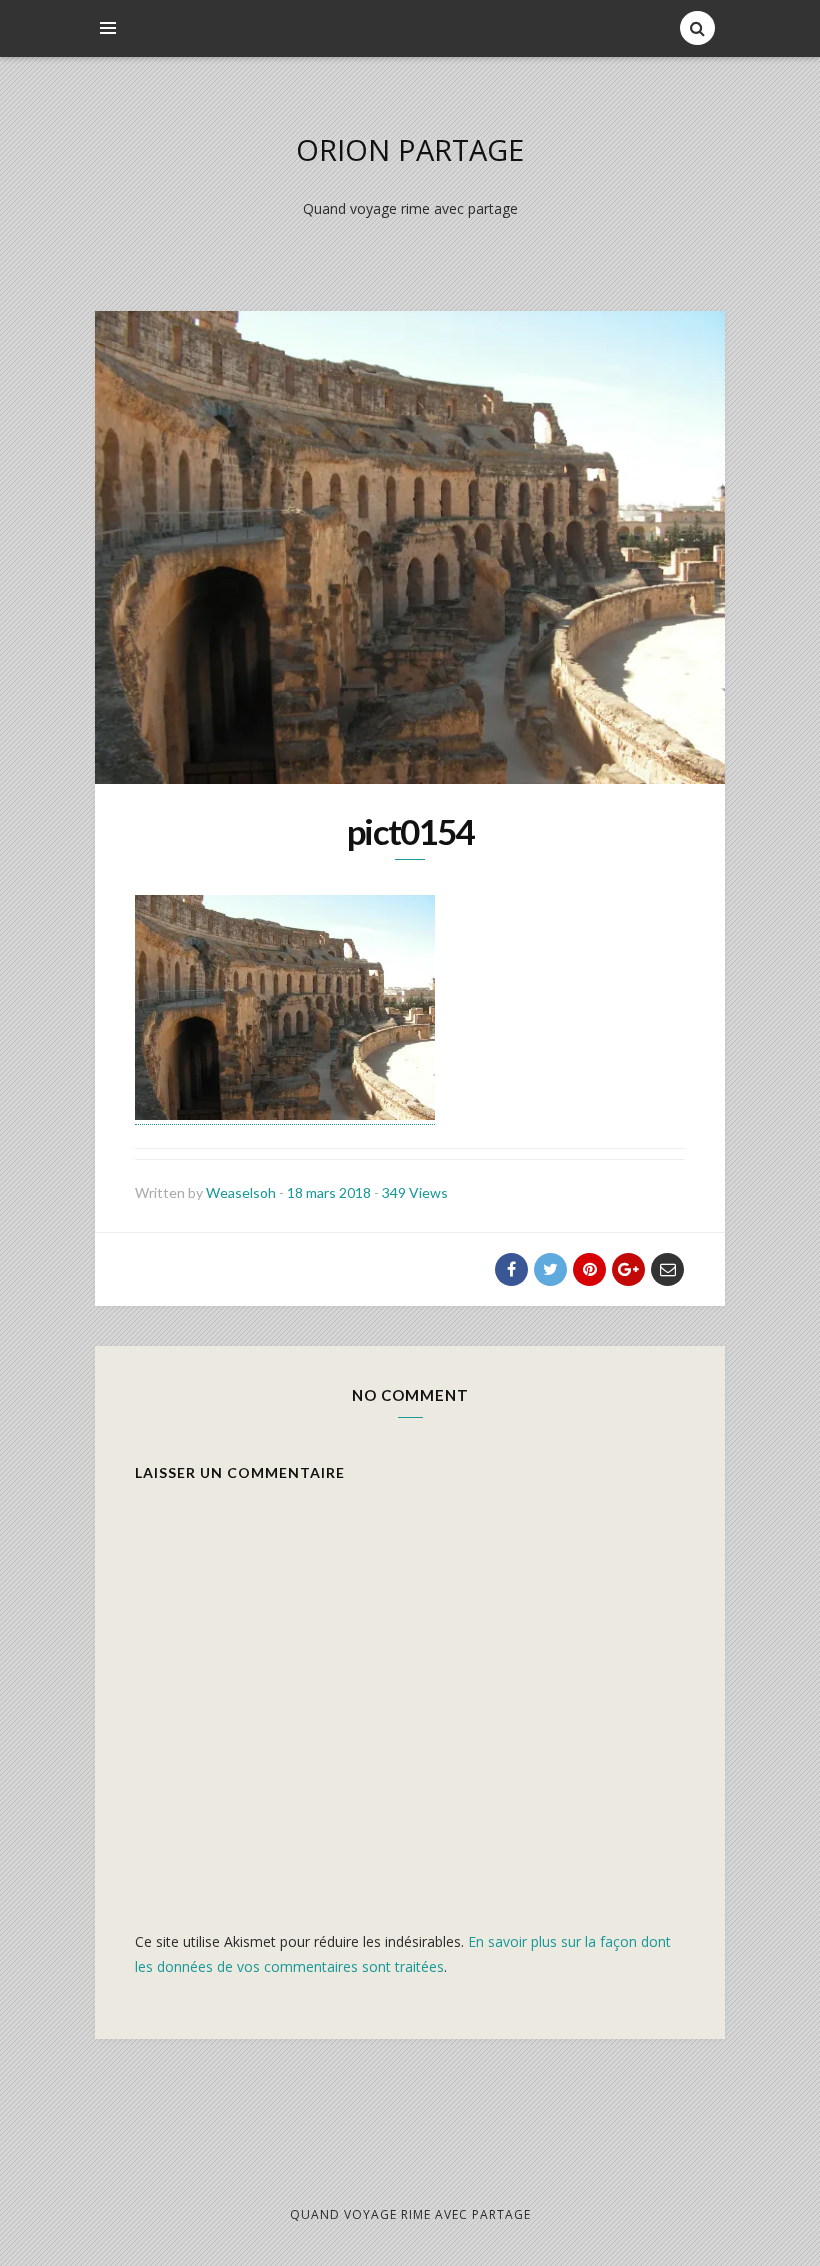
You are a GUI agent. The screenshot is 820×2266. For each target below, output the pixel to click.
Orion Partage (410, 149)
